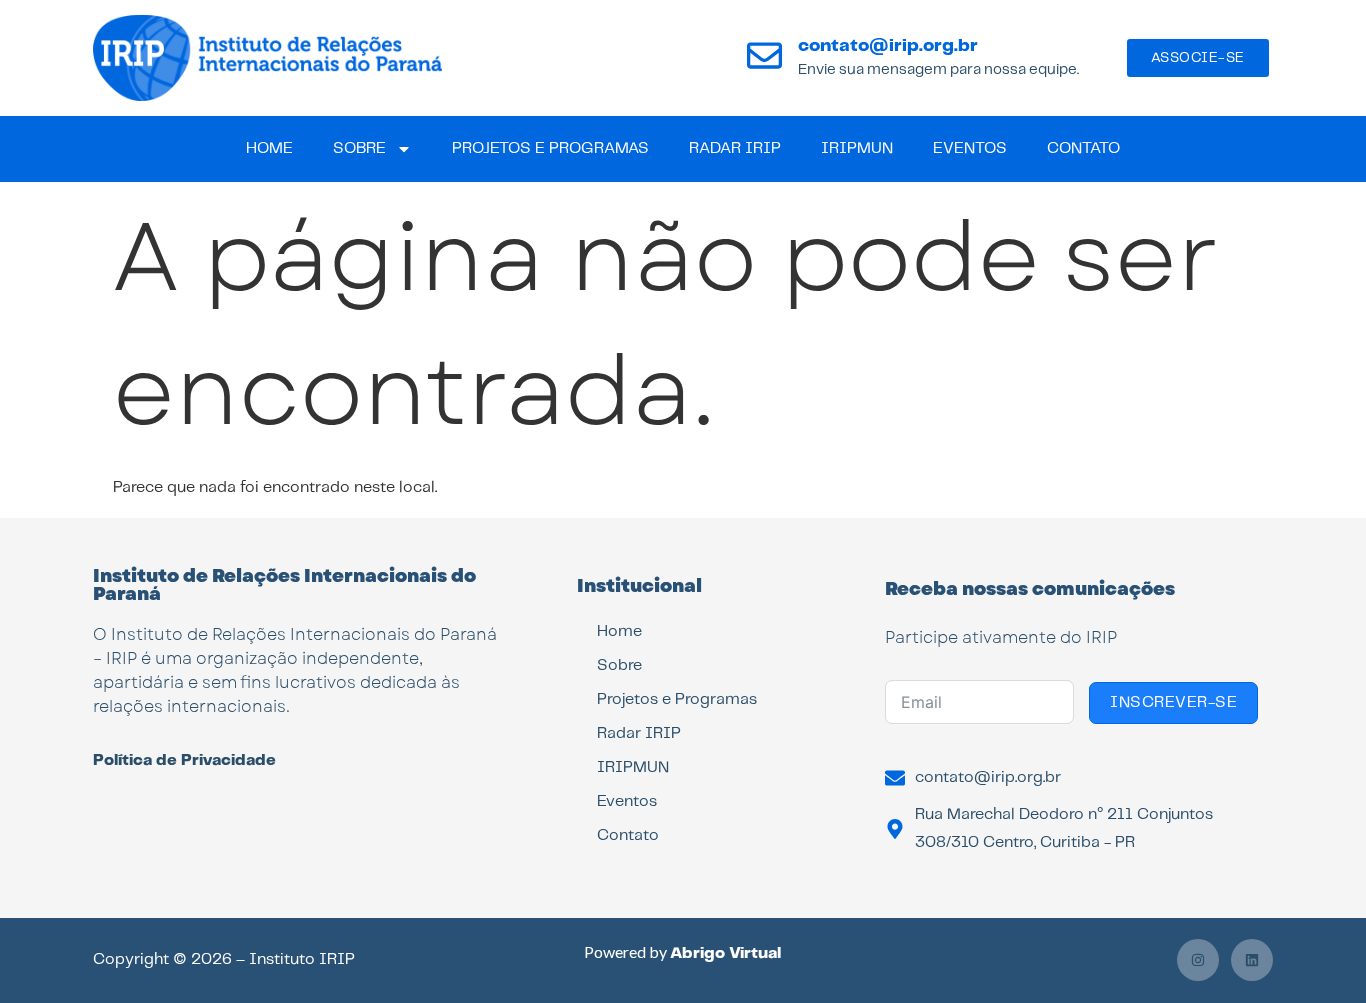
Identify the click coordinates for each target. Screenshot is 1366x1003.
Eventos (970, 148)
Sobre (359, 148)
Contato (1083, 148)
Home (269, 148)
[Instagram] (1198, 960)
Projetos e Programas (550, 148)
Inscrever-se (1173, 702)
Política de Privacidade (184, 760)
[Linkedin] (1252, 960)
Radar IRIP (735, 148)
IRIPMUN (857, 148)
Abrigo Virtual (725, 953)
